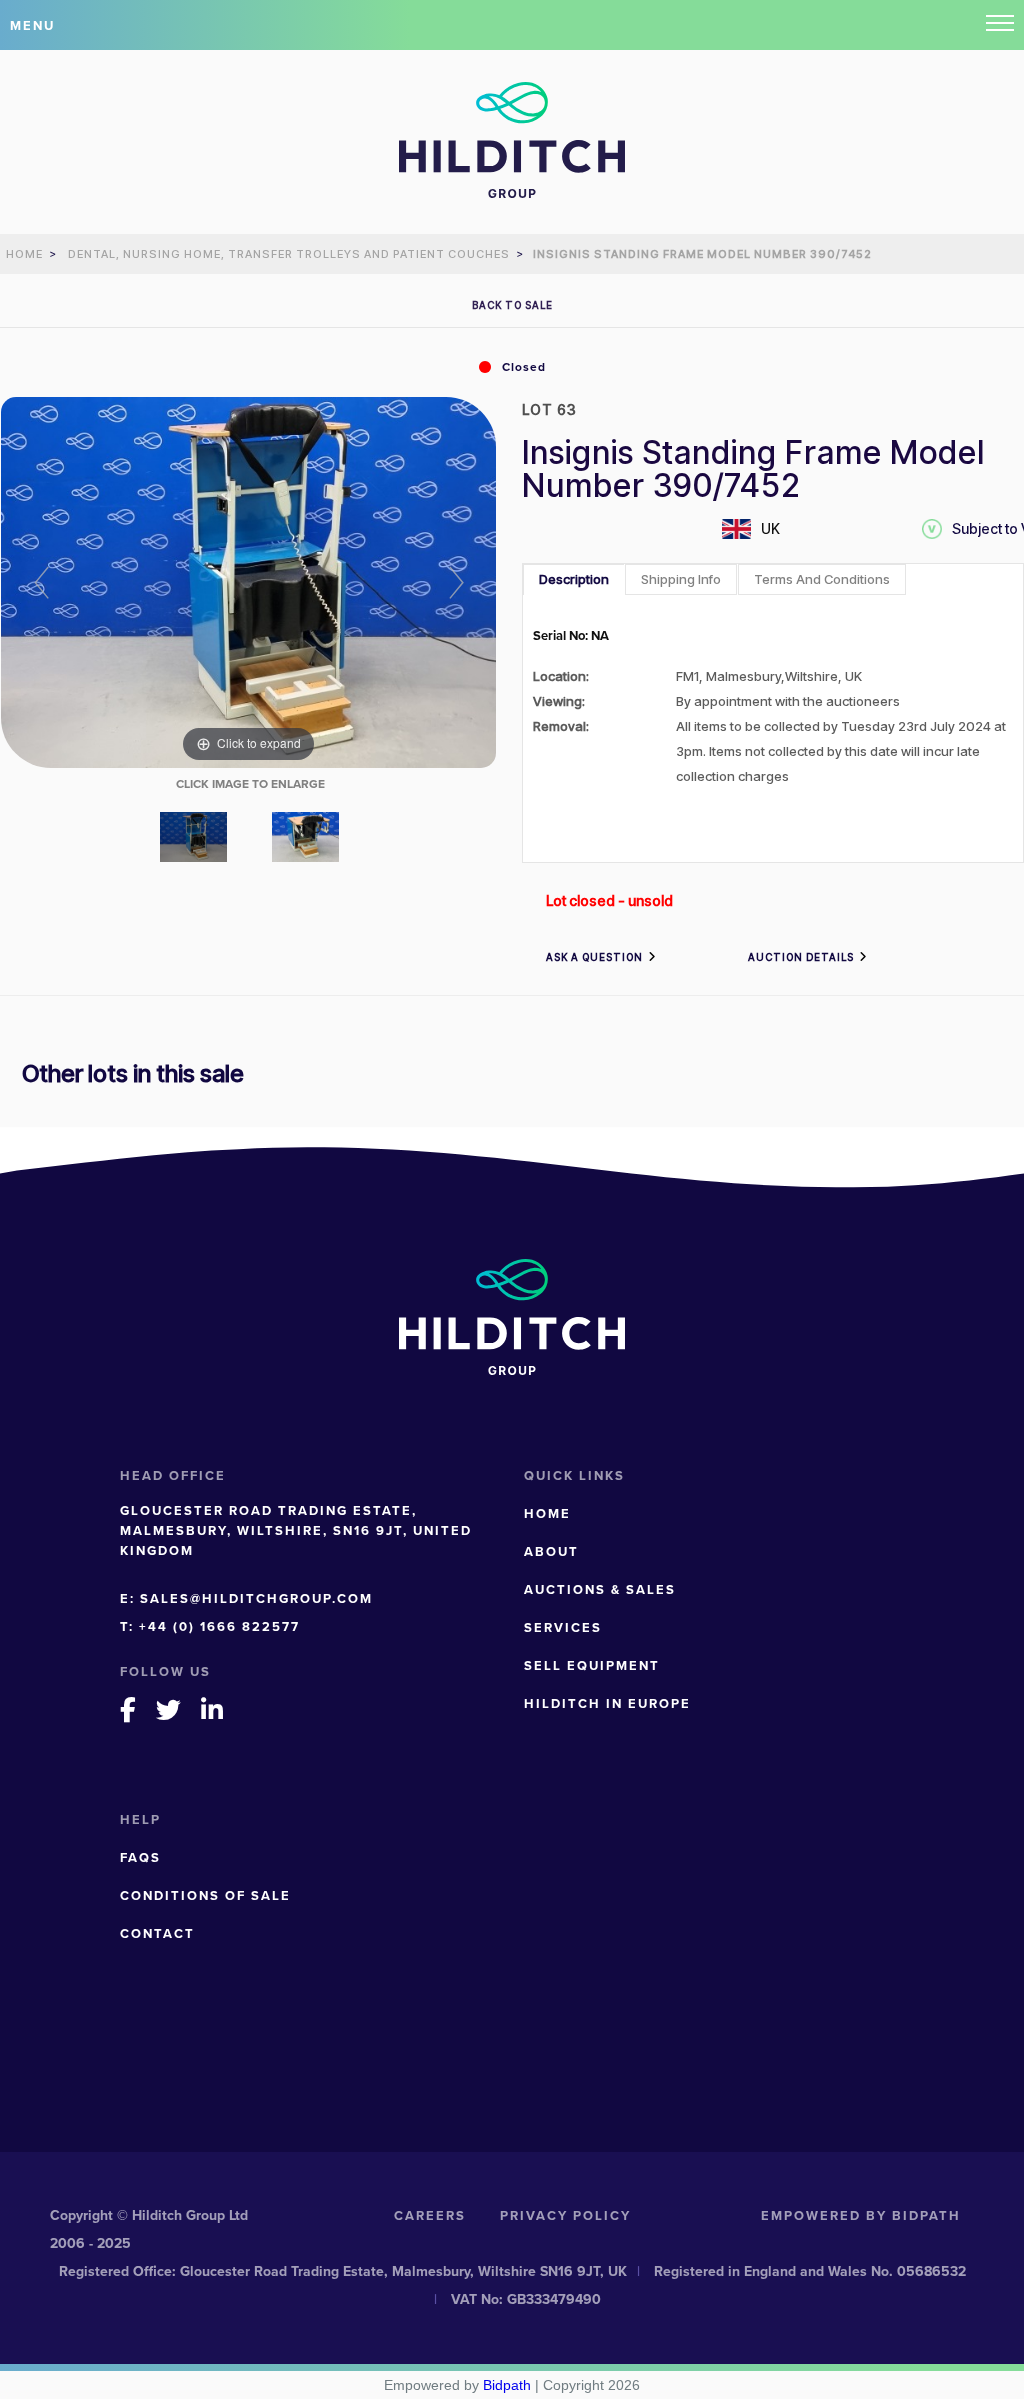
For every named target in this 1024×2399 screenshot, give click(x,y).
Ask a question (594, 957)
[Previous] (41, 582)
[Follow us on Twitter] (169, 1709)
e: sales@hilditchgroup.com (246, 1598)
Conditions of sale (205, 1895)
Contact (157, 1933)
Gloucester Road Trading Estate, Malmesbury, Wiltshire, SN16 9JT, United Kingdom (296, 1530)
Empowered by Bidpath (861, 2215)
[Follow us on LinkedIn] (213, 1709)
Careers (430, 2215)
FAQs (140, 1857)
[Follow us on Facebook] (129, 1709)
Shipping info (681, 579)
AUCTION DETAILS (801, 957)
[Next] (455, 582)
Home (547, 1513)
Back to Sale (512, 305)
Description (574, 579)
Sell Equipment (592, 1665)
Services (563, 1627)
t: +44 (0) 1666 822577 (210, 1626)
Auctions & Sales (600, 1589)
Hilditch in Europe (607, 1703)
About (551, 1551)
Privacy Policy (565, 2215)
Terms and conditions (822, 579)
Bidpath (507, 2385)
